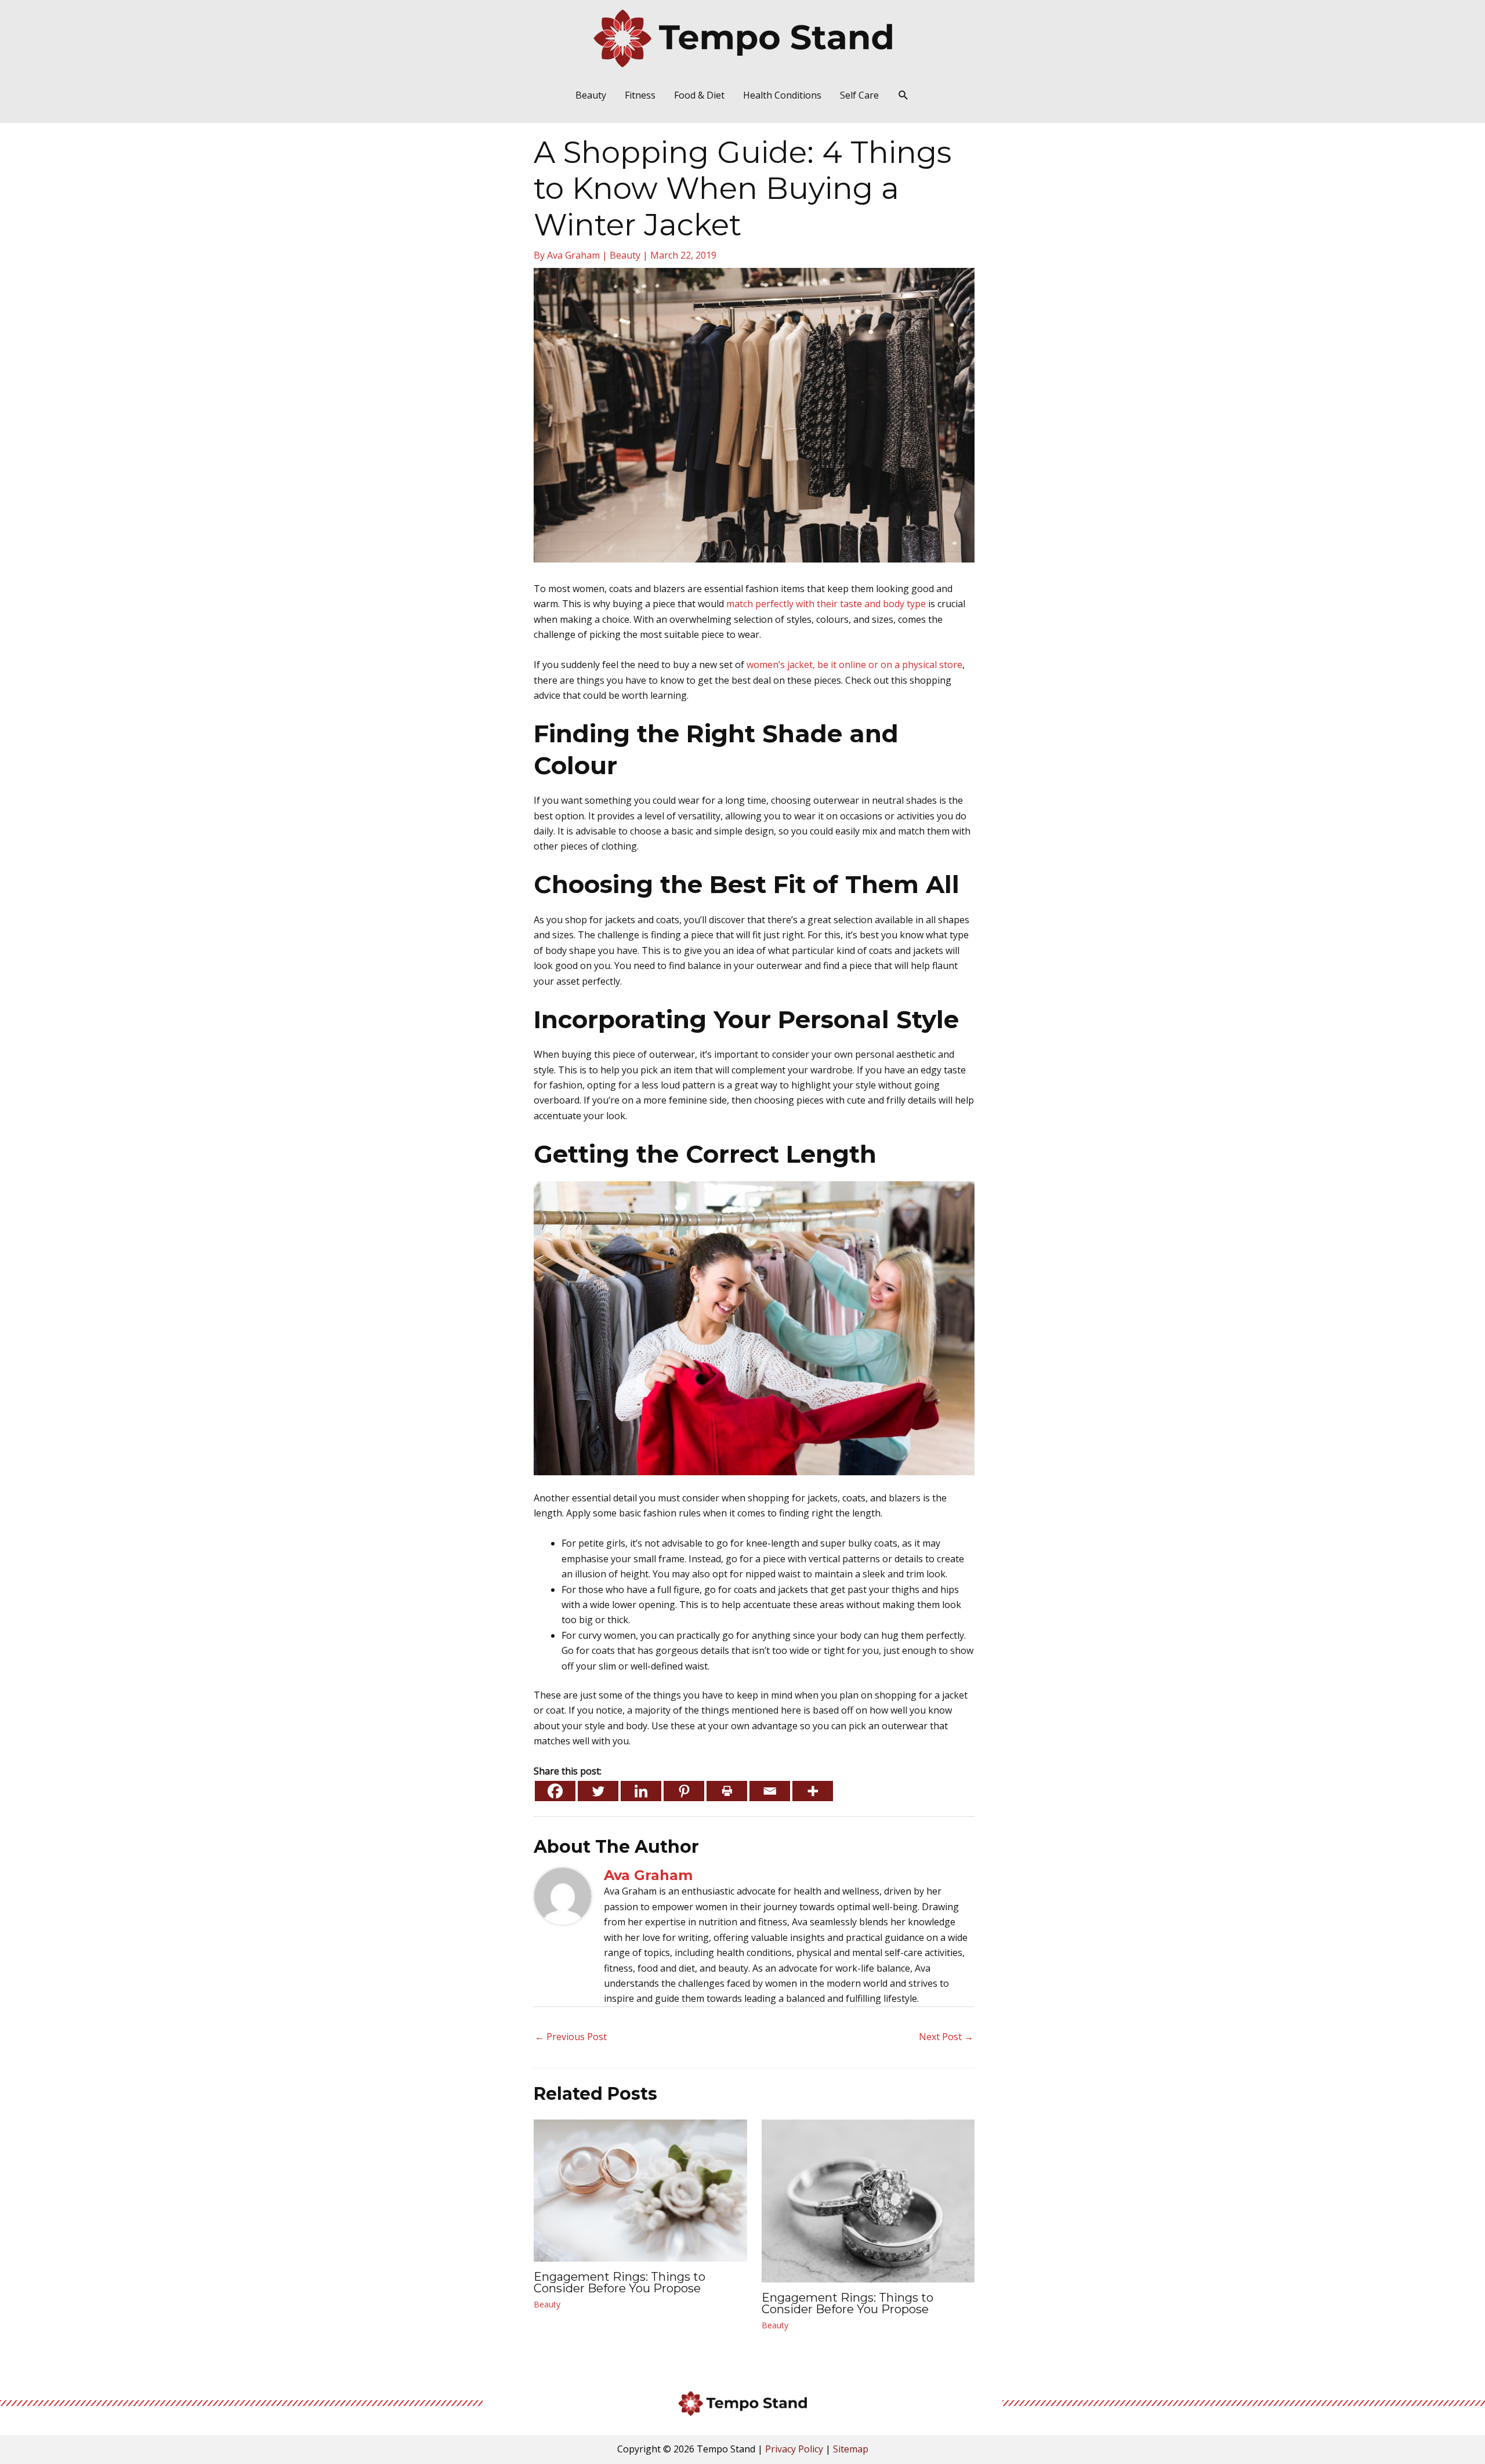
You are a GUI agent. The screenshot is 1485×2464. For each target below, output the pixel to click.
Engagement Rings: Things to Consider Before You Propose (620, 2282)
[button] (903, 95)
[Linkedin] (641, 1791)
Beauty (625, 255)
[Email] (770, 1791)
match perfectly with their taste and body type (826, 604)
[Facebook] (555, 1791)
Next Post (946, 2037)
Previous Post (571, 2037)
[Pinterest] (684, 1791)
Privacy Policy (794, 2449)
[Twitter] (598, 1791)
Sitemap (851, 2449)
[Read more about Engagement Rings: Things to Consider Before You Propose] (640, 2190)
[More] (813, 1791)
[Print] (727, 1791)
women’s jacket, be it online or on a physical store (854, 665)
